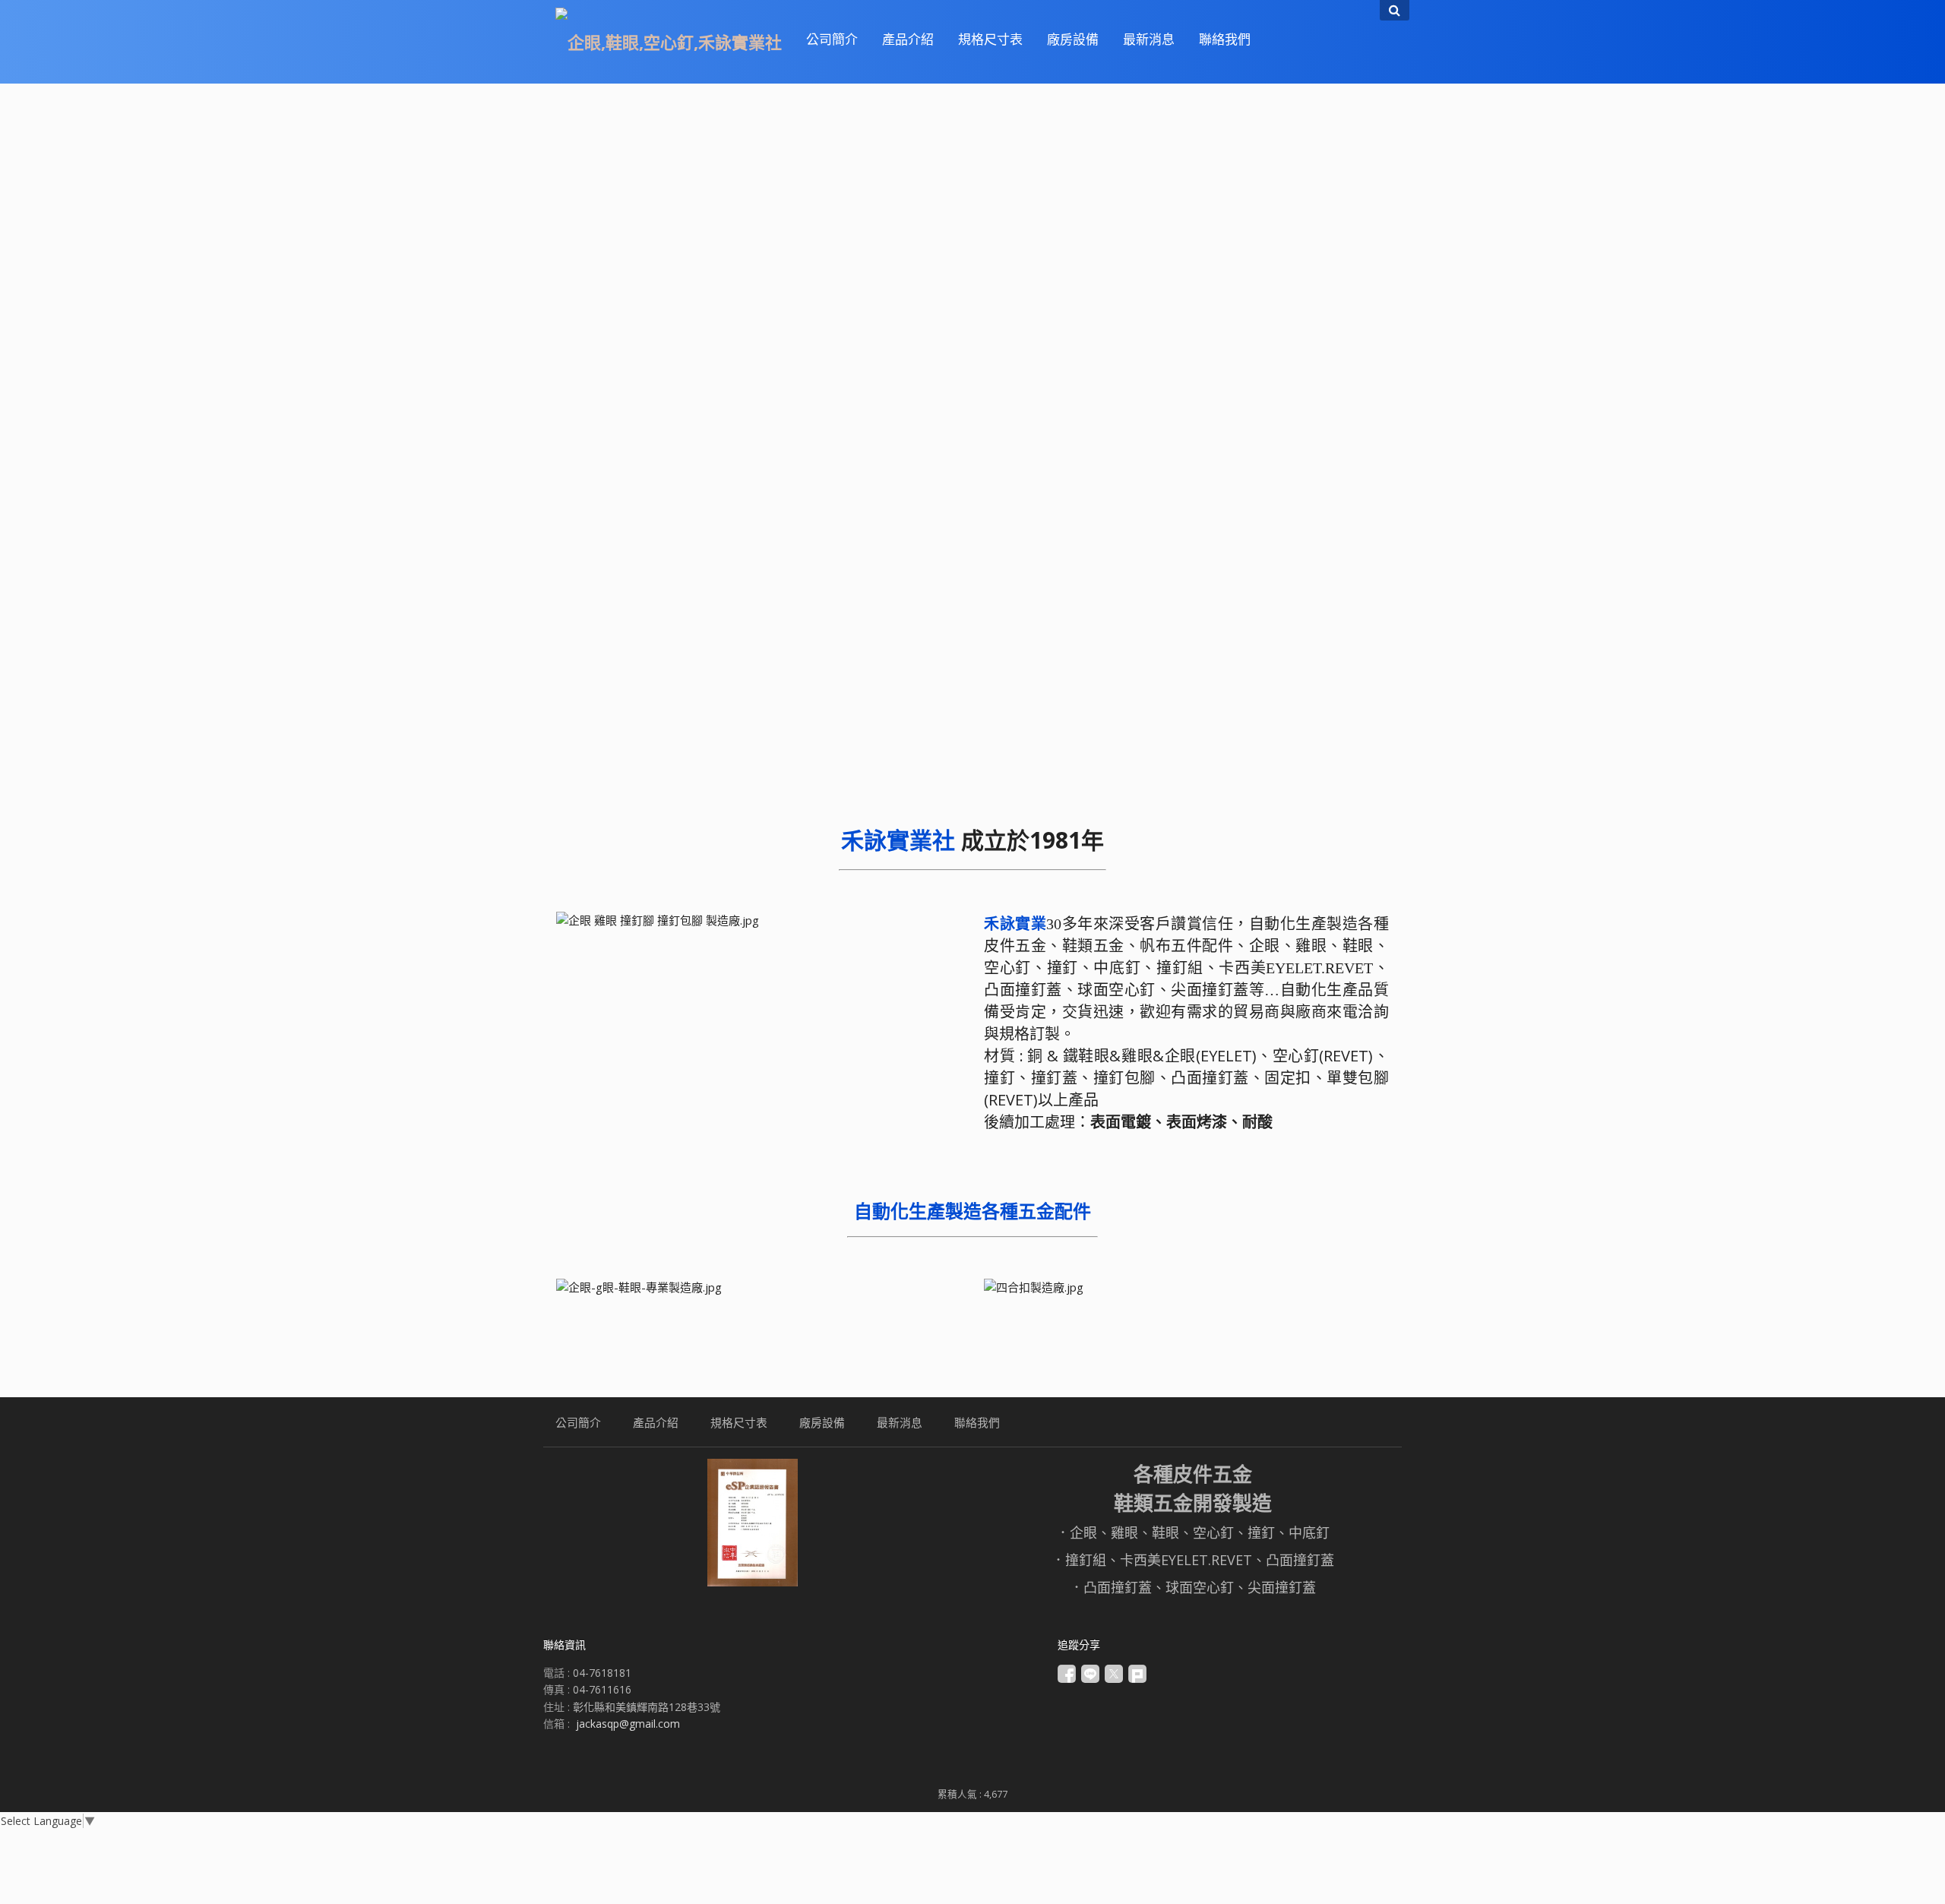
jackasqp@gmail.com (628, 1724)
